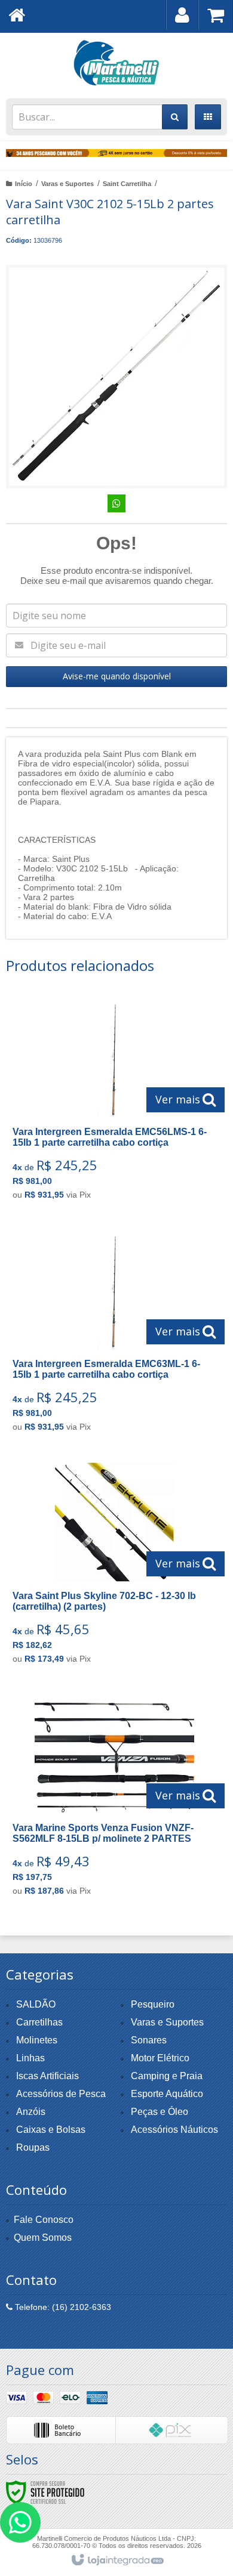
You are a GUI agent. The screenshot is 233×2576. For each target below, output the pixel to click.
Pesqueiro (153, 2004)
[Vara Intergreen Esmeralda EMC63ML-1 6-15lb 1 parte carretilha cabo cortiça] (114, 1335)
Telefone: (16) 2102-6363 (62, 2307)
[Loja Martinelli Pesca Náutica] (116, 63)
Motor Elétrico (160, 2058)
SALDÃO (36, 2004)
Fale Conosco (44, 2220)
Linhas (30, 2058)
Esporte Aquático (167, 2094)
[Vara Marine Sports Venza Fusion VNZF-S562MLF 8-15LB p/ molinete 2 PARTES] (114, 1799)
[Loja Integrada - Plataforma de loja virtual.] (117, 2560)
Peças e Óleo (160, 2112)
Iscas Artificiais (47, 2076)
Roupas (33, 2147)
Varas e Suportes (68, 184)
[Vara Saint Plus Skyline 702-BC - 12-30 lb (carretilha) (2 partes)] (114, 1567)
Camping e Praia (167, 2076)
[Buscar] (175, 117)
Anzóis (31, 2112)
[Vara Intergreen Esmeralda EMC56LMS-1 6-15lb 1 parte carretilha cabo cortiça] (114, 1103)
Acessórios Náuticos (174, 2130)
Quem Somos (43, 2238)
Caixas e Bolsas (51, 2130)
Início (24, 184)
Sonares (149, 2040)
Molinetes (37, 2040)
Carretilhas (39, 2022)
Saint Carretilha (127, 184)
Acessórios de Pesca (61, 2094)
